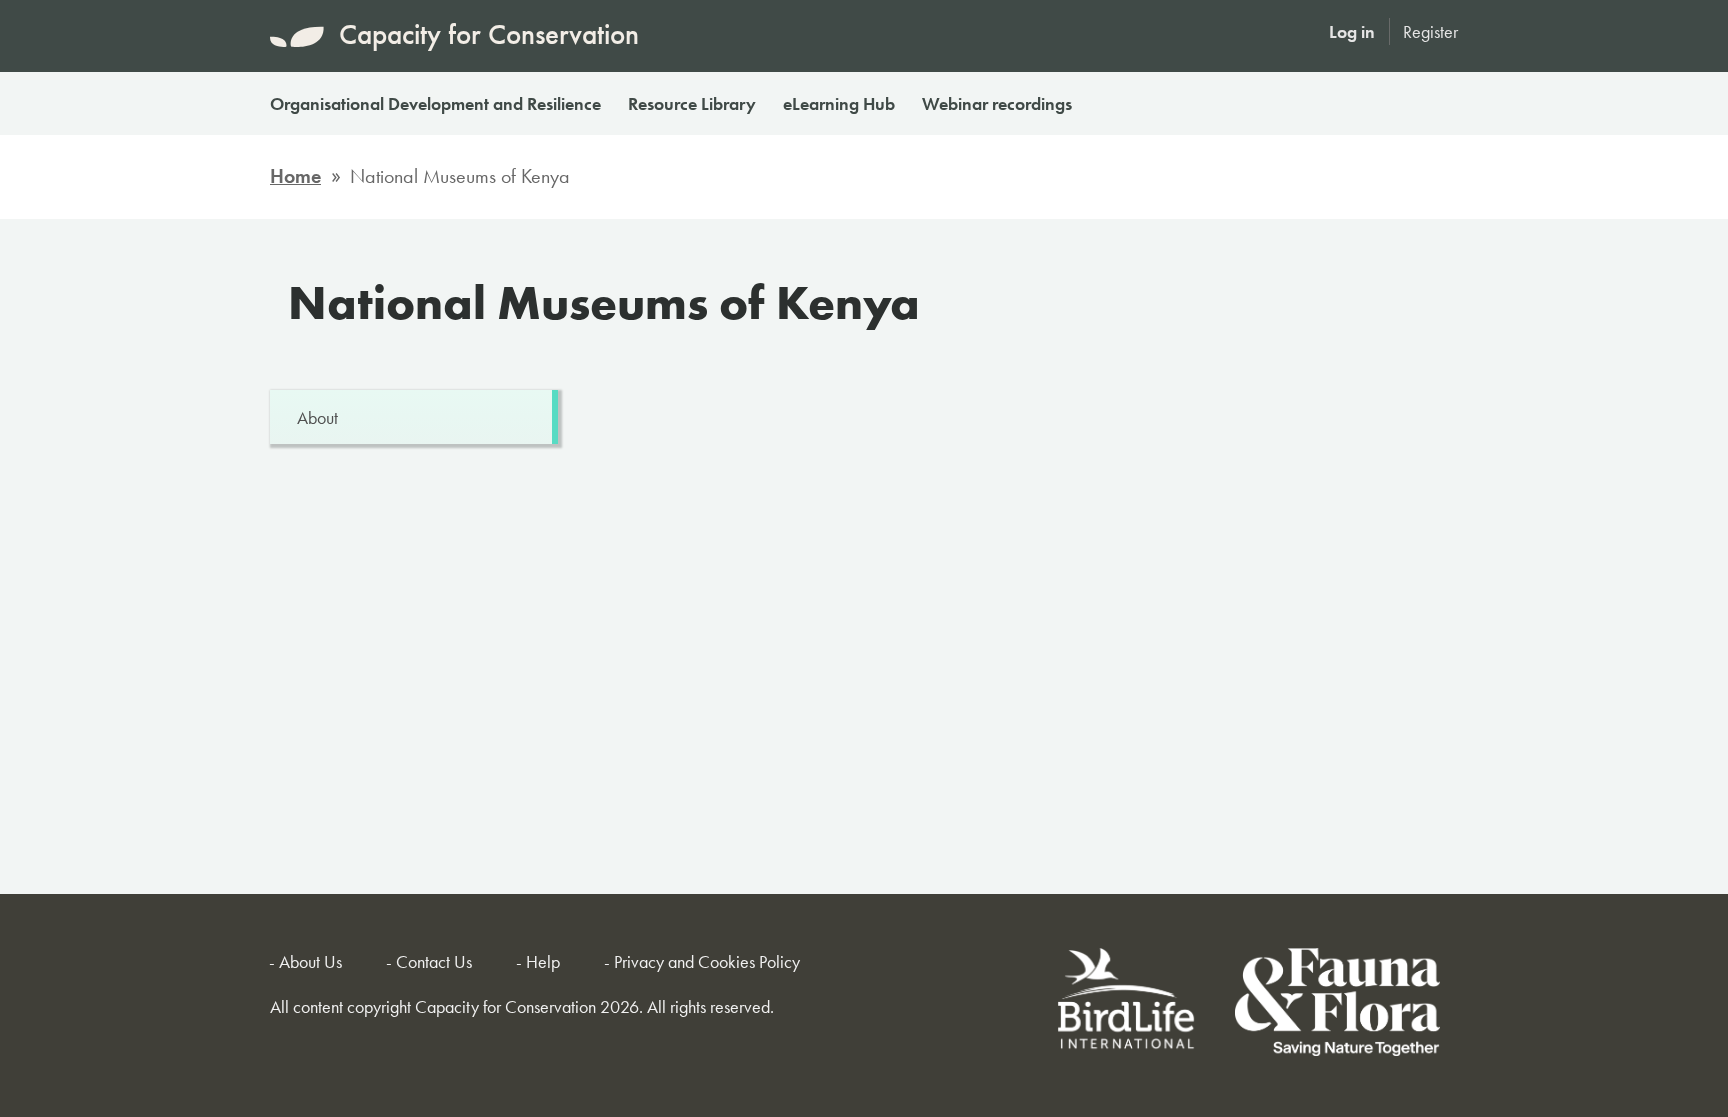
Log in (1352, 31)
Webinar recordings (997, 103)
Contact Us (434, 961)
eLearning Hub (839, 103)
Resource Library (692, 103)
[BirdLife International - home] (1127, 1005)
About (317, 417)
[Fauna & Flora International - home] (1337, 1005)
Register (1430, 31)
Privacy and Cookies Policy (707, 961)
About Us (310, 961)
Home (295, 176)
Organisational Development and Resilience (435, 103)
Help (543, 961)
